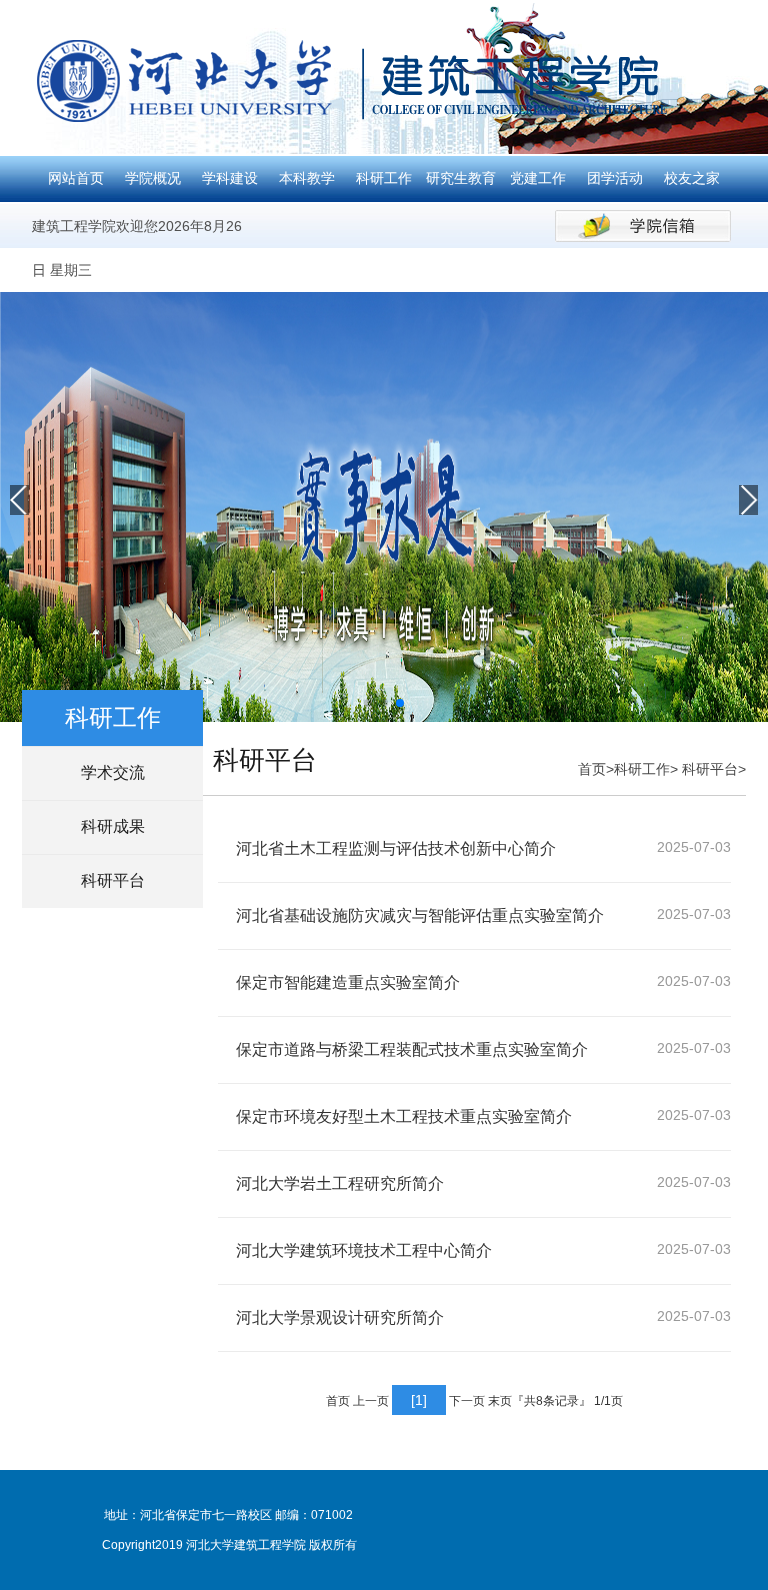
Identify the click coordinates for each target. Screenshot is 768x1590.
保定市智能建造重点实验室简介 (348, 982)
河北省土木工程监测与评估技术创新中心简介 (396, 848)
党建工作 (538, 178)
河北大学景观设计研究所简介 (340, 1317)
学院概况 (153, 178)
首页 (592, 769)
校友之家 (692, 178)
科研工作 (384, 178)
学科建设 (230, 178)
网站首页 (76, 178)
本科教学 (307, 178)
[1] (419, 1400)
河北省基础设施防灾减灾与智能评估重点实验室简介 (420, 915)
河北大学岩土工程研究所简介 (340, 1183)
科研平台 (113, 880)
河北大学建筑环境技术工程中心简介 (364, 1250)
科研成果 (113, 826)
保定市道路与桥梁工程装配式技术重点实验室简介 (412, 1049)
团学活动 (615, 178)
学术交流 (113, 772)
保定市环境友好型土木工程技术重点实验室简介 (404, 1116)
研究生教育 (461, 178)
